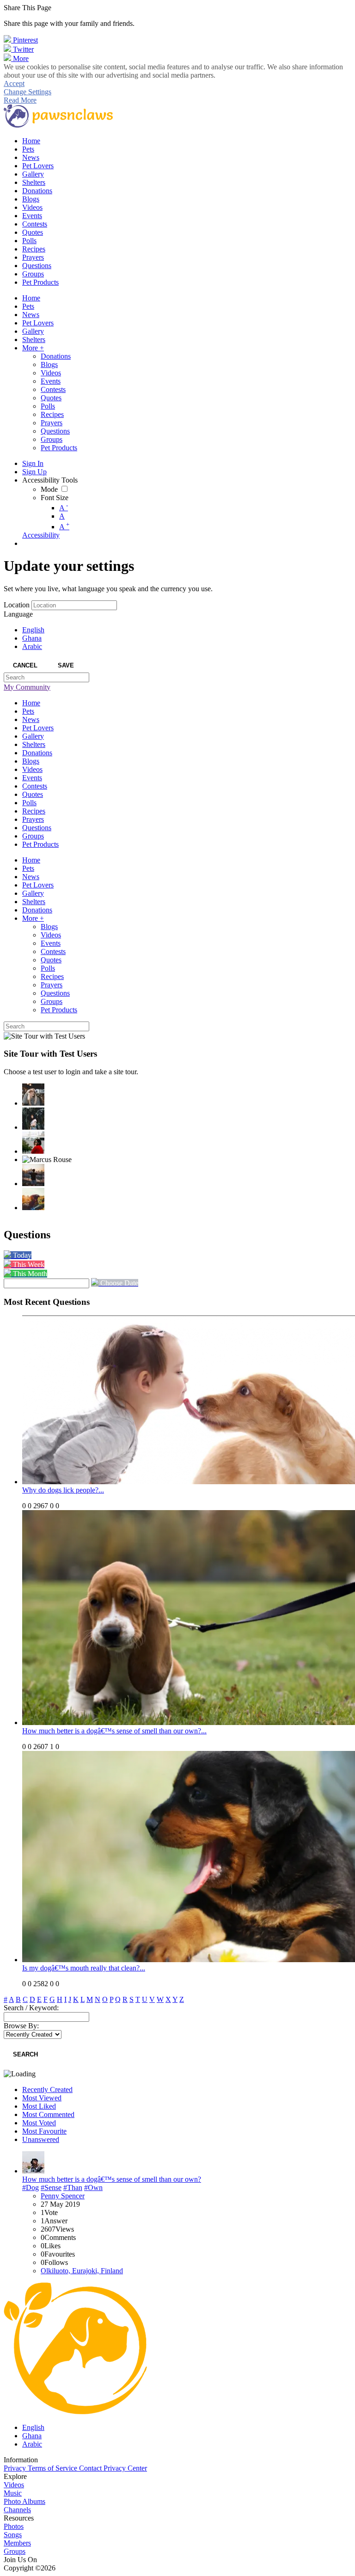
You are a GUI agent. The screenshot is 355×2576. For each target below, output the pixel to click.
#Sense (51, 2187)
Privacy (16, 2468)
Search (25, 2054)
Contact (91, 2468)
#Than (73, 2187)
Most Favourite (44, 2131)
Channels (17, 2510)
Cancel (25, 665)
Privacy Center (125, 2468)
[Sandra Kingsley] (33, 1095)
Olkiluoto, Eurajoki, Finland (82, 2271)
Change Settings (28, 92)
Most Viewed (42, 2098)
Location (17, 605)
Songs (13, 2535)
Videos (14, 2485)
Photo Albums (24, 2501)
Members (17, 2543)
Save (66, 665)
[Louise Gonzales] (33, 1119)
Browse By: (21, 2026)
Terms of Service (53, 2468)
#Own (93, 2187)
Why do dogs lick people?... (63, 1490)
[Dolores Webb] (33, 1175)
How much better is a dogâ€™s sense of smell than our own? (112, 2179)
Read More (20, 100)
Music (13, 2493)
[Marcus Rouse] (47, 1160)
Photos (14, 2526)
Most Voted (39, 2123)
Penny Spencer (63, 2196)
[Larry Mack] (33, 1199)
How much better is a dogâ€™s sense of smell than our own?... (114, 1731)
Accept (14, 83)
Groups (15, 2551)
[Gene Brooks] (33, 1143)
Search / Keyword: (31, 2008)
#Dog (31, 2187)
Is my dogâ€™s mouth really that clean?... (84, 1968)
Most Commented (48, 2114)
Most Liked (39, 2106)
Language (18, 614)
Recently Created (47, 2090)
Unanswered (41, 2139)
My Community (27, 687)
